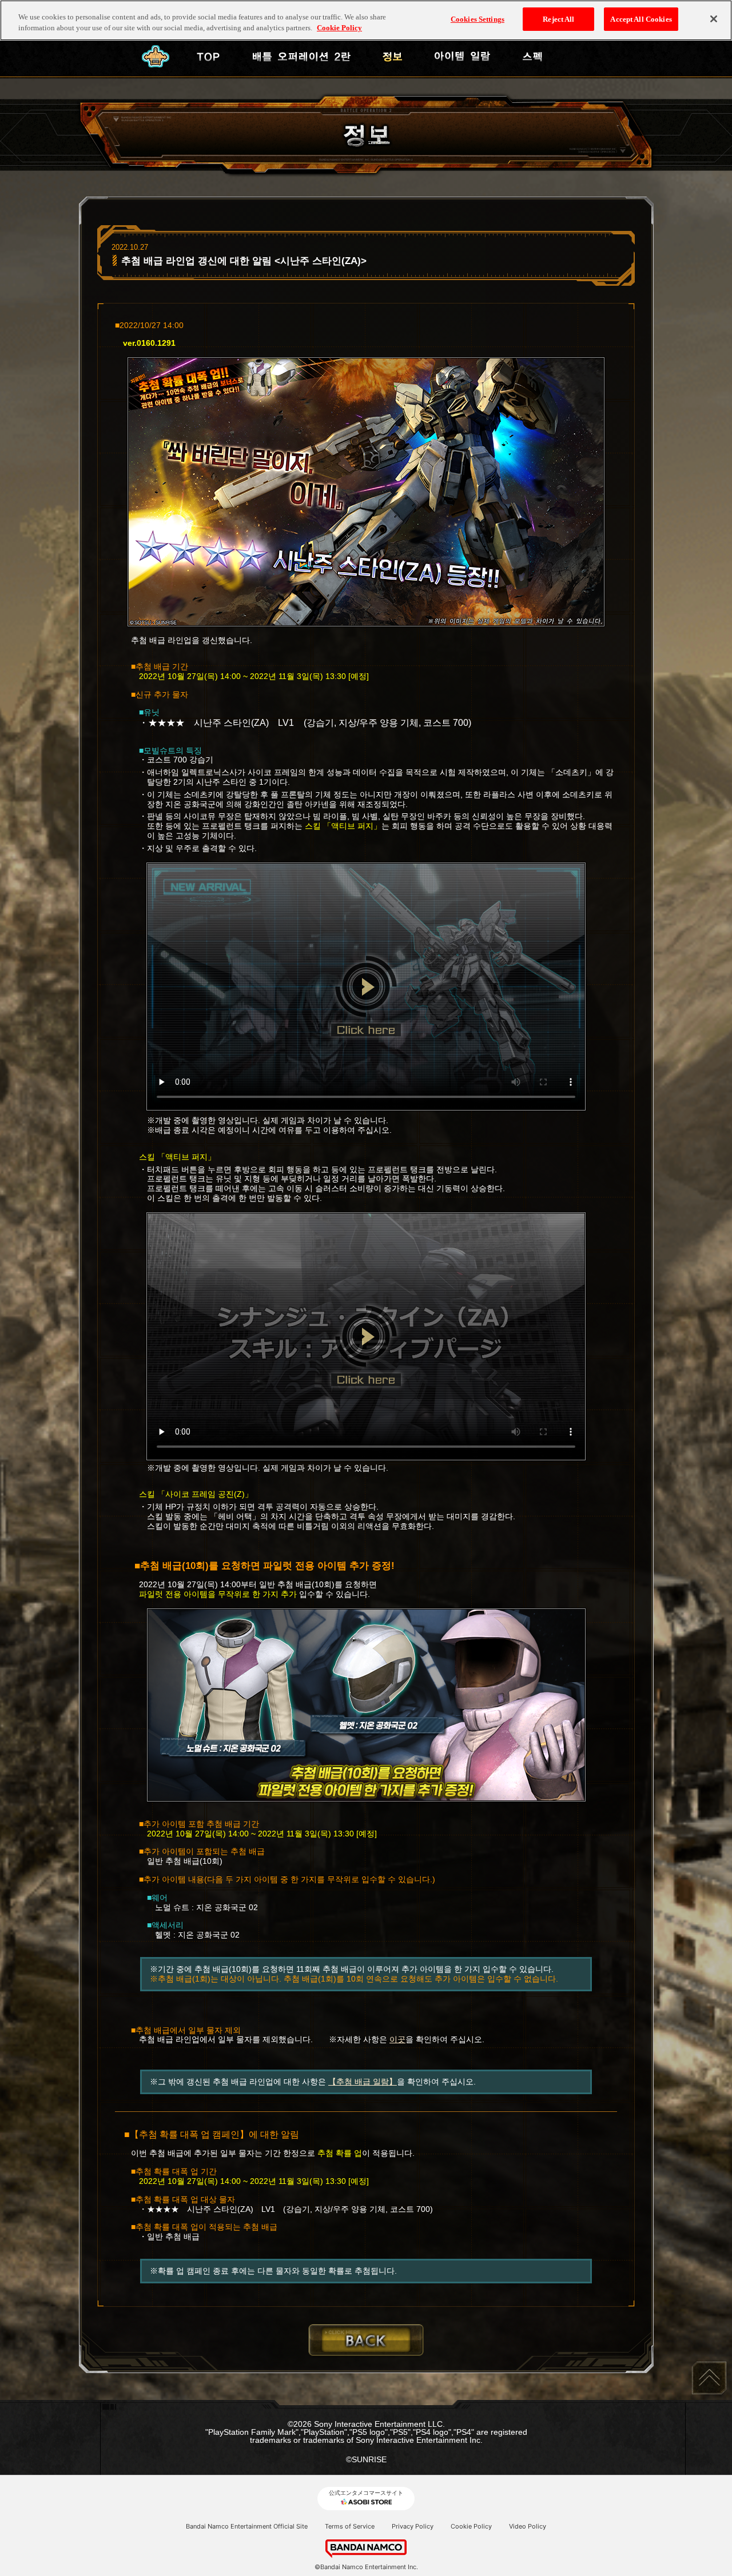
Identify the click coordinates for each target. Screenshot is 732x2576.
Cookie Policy (471, 2526)
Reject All (558, 19)
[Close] (714, 19)
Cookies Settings (478, 19)
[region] (366, 20)
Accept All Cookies (641, 19)
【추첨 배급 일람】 (363, 2082)
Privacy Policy (413, 2526)
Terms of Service (350, 2526)
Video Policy (528, 2526)
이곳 (397, 2039)
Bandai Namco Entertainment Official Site (247, 2526)
